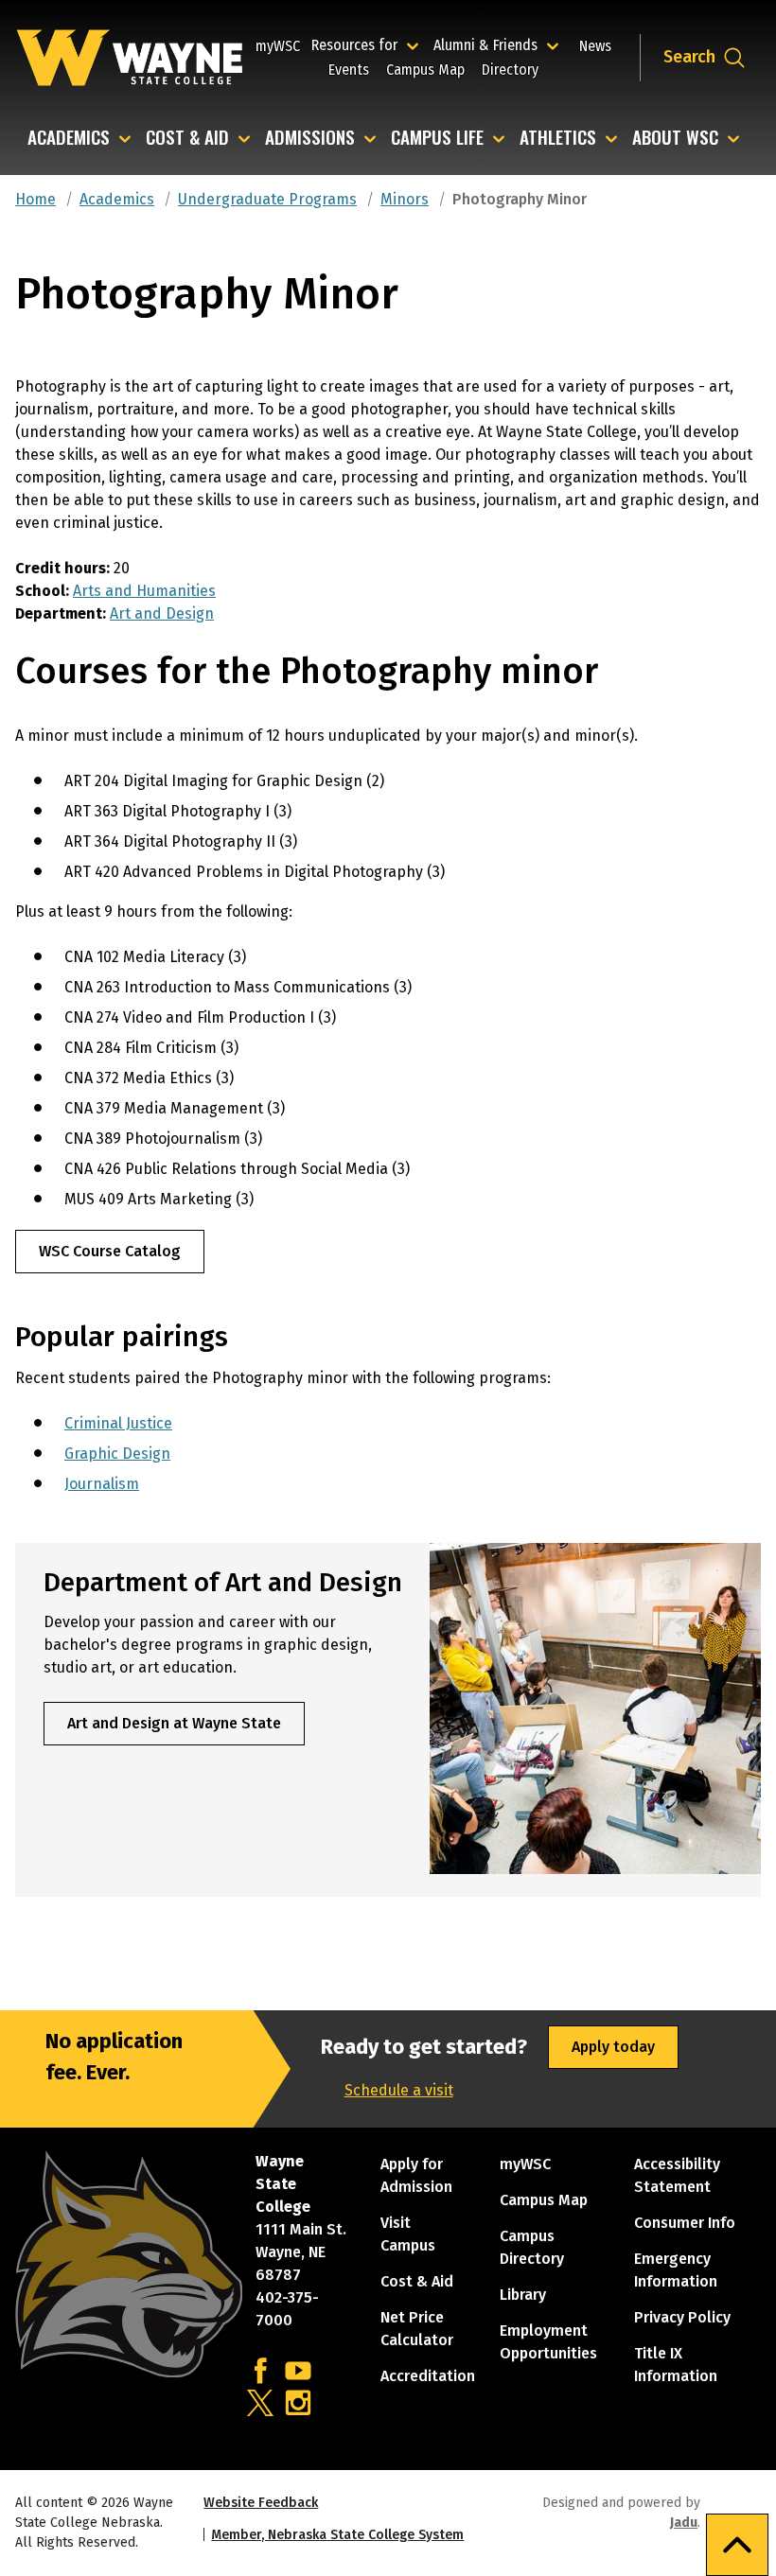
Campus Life (437, 139)
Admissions (310, 139)
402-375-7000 (287, 2309)
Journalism (102, 1484)
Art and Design (162, 613)
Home (35, 199)
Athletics (558, 139)
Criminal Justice (118, 1423)
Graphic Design (117, 1454)
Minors (405, 199)
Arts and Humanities (144, 591)
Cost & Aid (187, 139)
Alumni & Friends (490, 44)
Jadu (684, 2523)
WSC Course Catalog (110, 1251)
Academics (69, 139)
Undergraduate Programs (267, 199)
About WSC (675, 139)
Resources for (368, 44)
